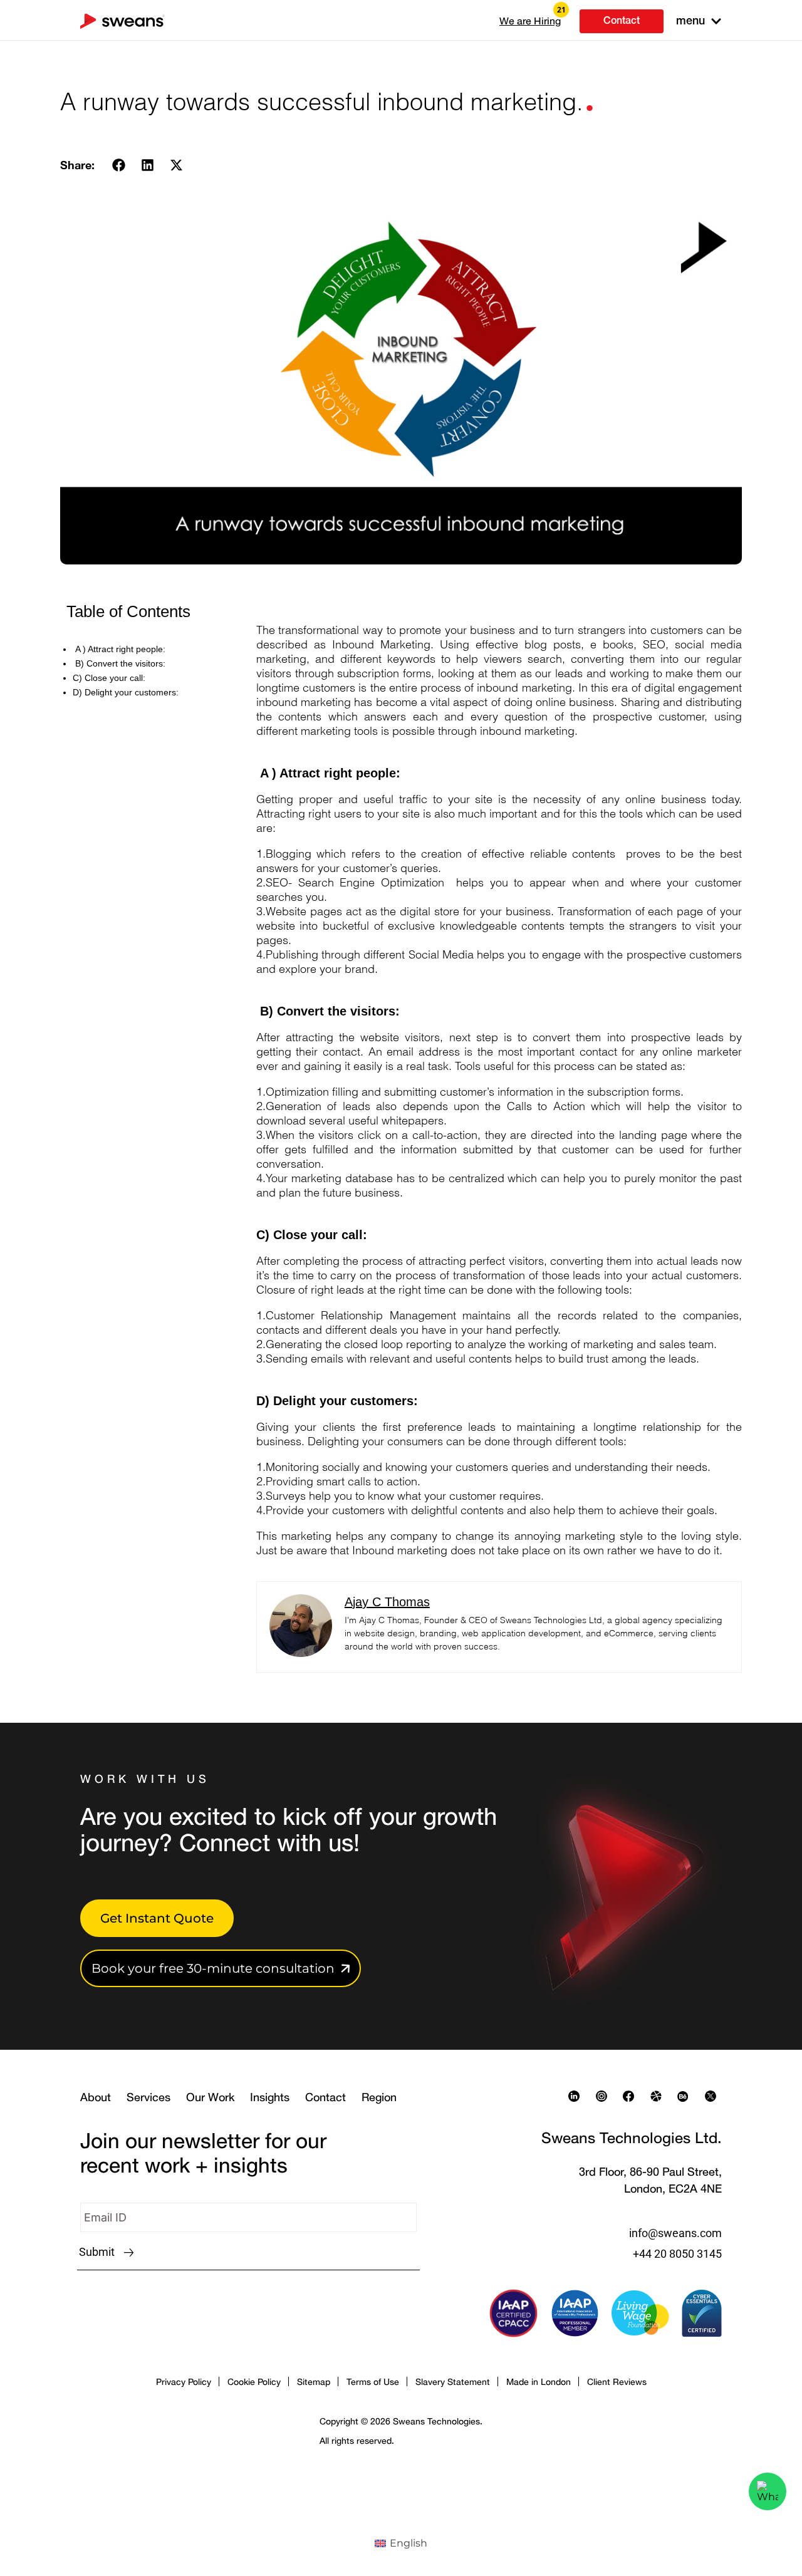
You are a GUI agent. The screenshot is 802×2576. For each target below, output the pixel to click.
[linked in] (577, 2096)
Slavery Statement (453, 2381)
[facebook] (632, 2096)
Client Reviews (617, 2381)
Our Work (210, 2097)
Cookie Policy (254, 2381)
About (96, 2097)
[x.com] (714, 2096)
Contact (325, 2097)
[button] (530, 21)
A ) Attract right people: (119, 649)
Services (148, 2097)
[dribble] (659, 2096)
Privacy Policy (184, 2381)
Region (379, 2097)
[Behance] (686, 2096)
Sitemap (314, 2381)
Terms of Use (373, 2381)
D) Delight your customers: (126, 692)
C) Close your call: (109, 678)
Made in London (539, 2381)
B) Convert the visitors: (119, 663)
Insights (270, 2097)
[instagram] (605, 2096)
